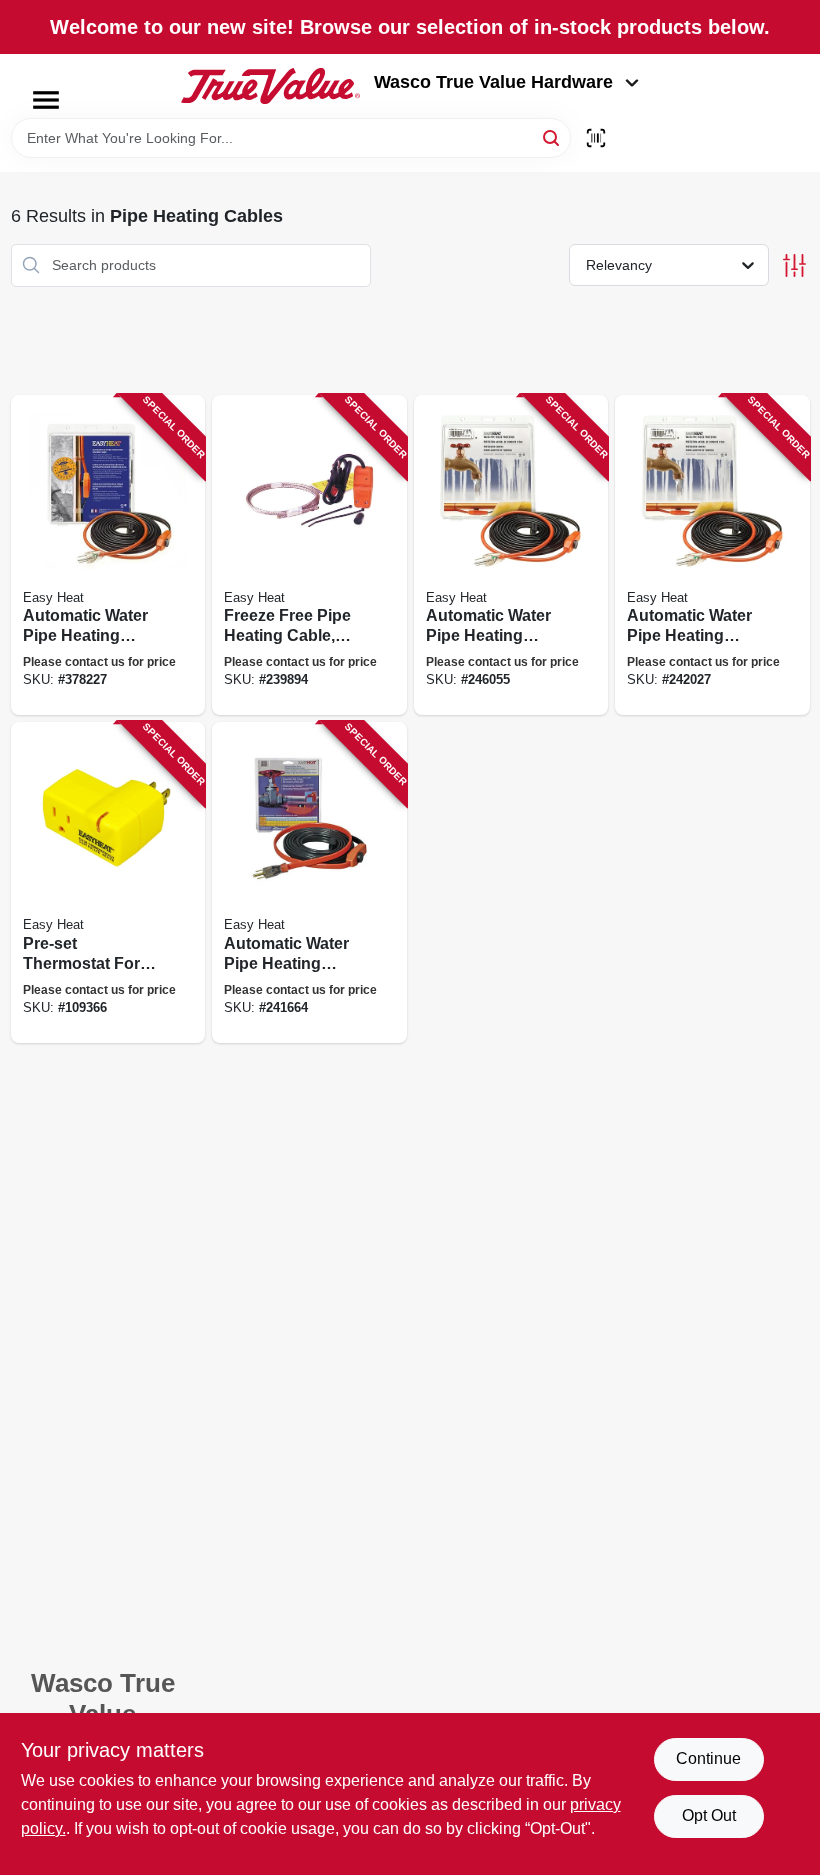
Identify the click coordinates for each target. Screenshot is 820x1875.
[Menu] (46, 100)
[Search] (552, 136)
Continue (708, 1758)
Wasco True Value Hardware (493, 82)
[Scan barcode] (596, 138)
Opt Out (709, 1815)
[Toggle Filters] (794, 265)
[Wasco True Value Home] (271, 86)
